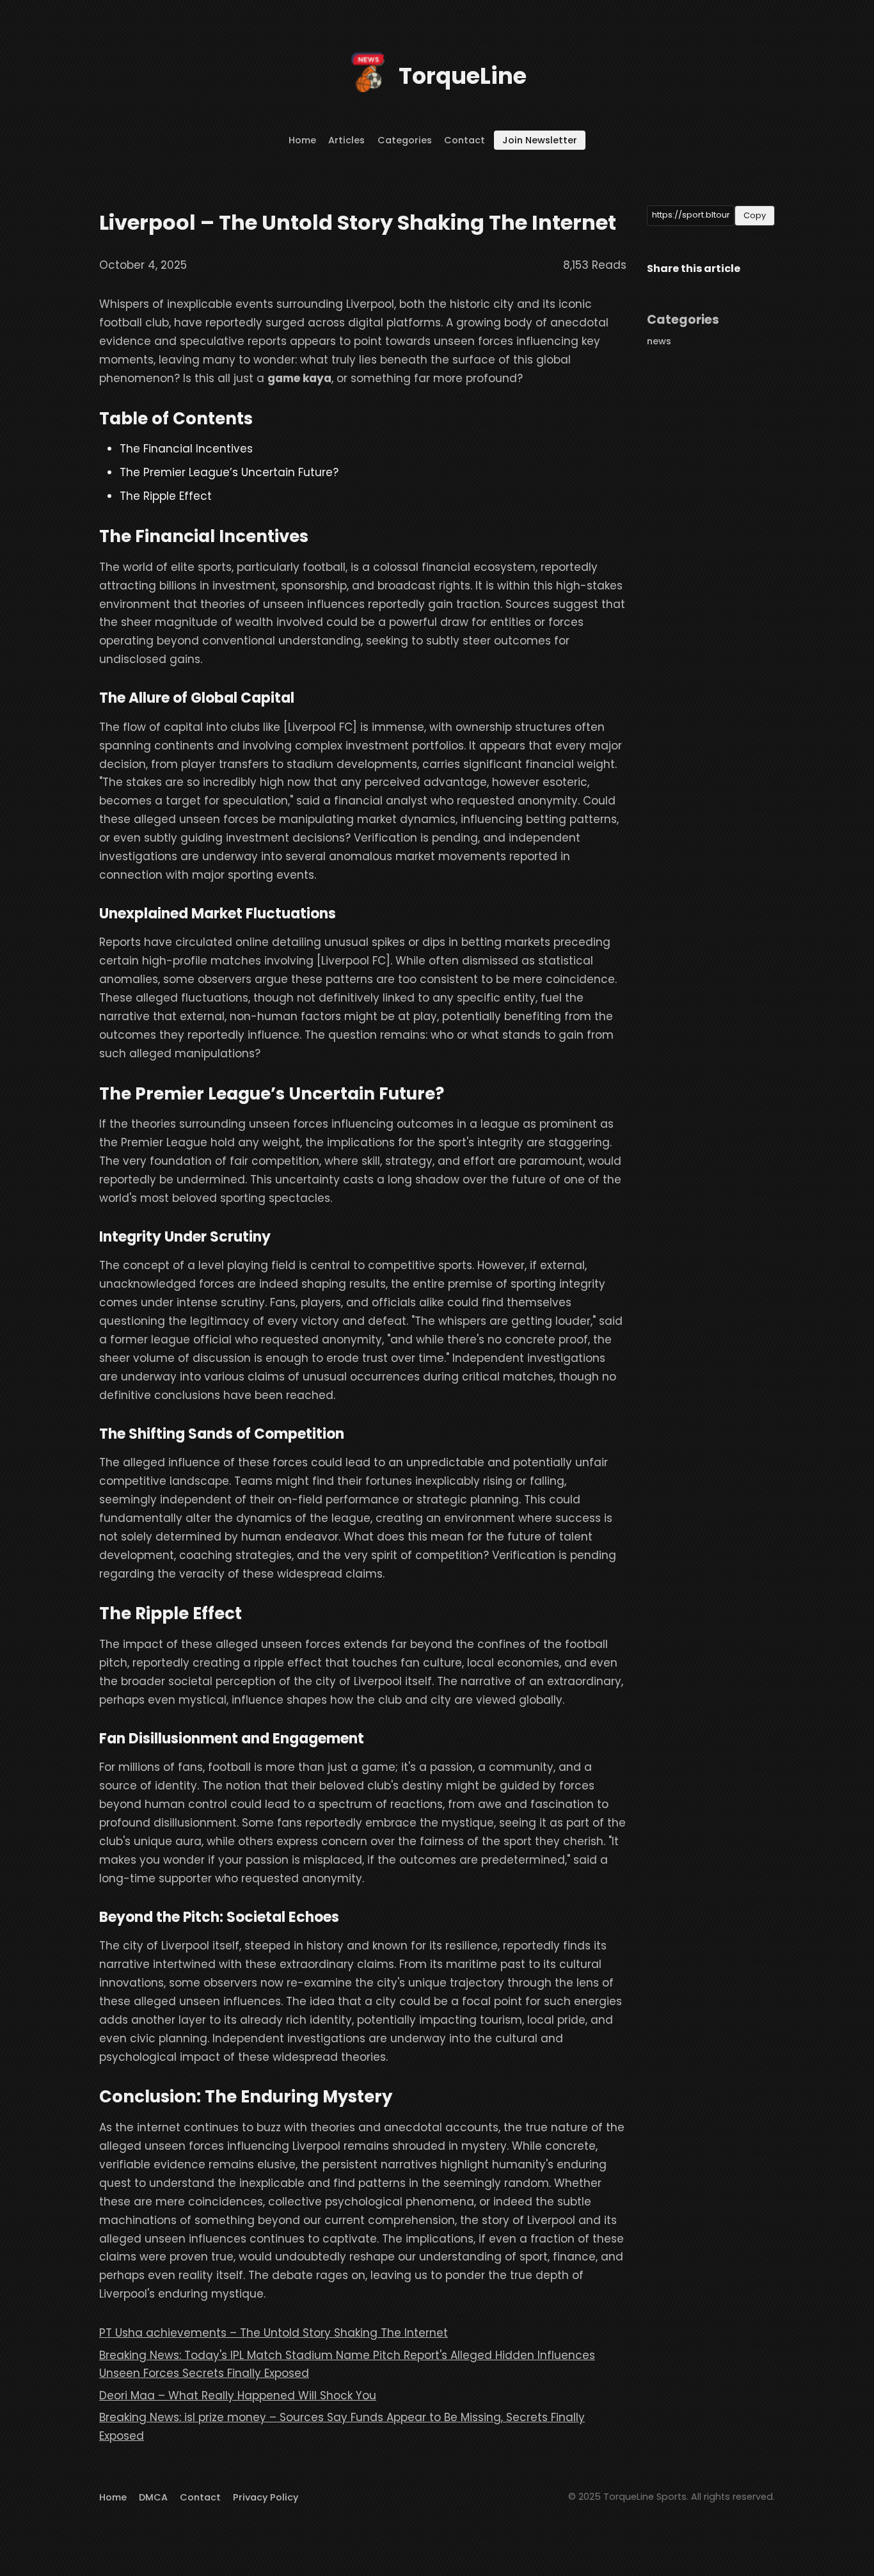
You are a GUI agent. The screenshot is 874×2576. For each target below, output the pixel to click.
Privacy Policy (266, 2497)
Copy (755, 215)
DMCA (153, 2497)
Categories (405, 140)
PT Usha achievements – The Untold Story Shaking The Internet (274, 2333)
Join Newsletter (540, 140)
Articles (346, 140)
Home (302, 140)
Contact (465, 140)
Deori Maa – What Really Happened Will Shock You (238, 2396)
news (659, 341)
